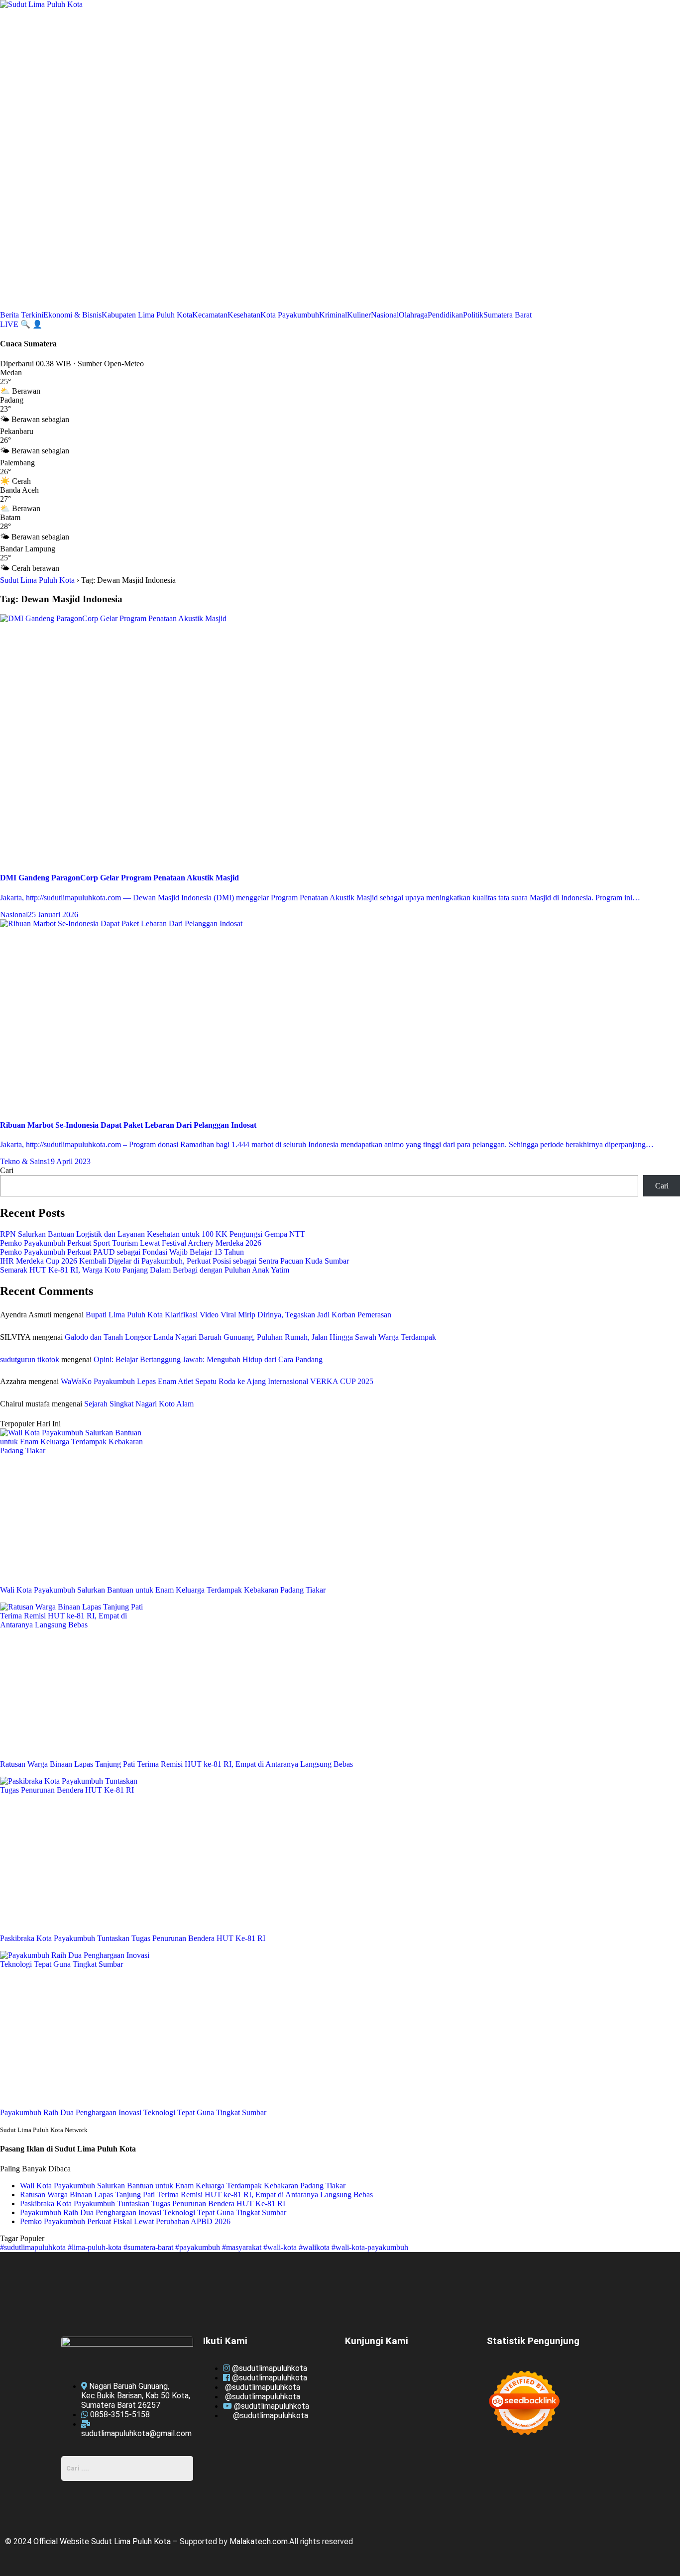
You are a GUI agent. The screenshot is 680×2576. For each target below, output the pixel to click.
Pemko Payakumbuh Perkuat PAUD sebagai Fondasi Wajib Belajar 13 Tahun (122, 1252)
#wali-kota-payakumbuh (370, 2247)
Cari (7, 1170)
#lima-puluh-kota (96, 2247)
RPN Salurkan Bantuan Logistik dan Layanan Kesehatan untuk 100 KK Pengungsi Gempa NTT (153, 1234)
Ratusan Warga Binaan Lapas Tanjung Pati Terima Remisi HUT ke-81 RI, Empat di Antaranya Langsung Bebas (196, 2195)
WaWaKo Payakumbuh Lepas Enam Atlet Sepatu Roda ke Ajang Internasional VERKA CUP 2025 (217, 1381)
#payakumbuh (199, 2247)
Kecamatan (210, 315)
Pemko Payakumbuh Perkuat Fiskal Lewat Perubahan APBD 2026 (125, 2221)
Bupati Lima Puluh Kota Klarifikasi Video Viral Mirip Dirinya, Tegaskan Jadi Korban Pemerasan (238, 1315)
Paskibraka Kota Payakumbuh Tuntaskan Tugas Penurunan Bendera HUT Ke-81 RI (153, 2203)
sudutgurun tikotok (30, 1359)
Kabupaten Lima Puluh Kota (147, 315)
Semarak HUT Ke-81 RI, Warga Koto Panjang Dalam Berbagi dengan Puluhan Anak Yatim (145, 1270)
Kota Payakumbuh (290, 315)
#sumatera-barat (149, 2247)
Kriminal (333, 315)
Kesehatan (244, 315)
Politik (473, 315)
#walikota (315, 2247)
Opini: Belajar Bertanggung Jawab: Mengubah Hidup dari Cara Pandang (208, 1359)
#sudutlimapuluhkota (34, 2247)
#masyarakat (243, 2247)
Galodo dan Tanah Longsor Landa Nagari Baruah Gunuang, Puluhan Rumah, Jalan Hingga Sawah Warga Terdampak (250, 1337)
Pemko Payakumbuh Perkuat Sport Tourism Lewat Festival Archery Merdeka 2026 (131, 1243)
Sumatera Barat (508, 315)
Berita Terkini (22, 315)
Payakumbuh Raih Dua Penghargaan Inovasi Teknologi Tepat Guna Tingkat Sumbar (153, 2212)
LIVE (10, 324)
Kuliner (359, 315)
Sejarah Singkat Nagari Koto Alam (139, 1404)
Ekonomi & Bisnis (72, 315)
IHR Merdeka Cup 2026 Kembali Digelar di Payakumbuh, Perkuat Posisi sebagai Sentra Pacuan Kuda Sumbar (174, 1261)
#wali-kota (281, 2247)
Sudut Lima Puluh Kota (37, 580)
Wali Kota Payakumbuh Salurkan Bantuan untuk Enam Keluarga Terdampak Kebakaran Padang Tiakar (183, 2186)
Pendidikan (445, 315)
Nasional (385, 315)
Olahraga (413, 315)
